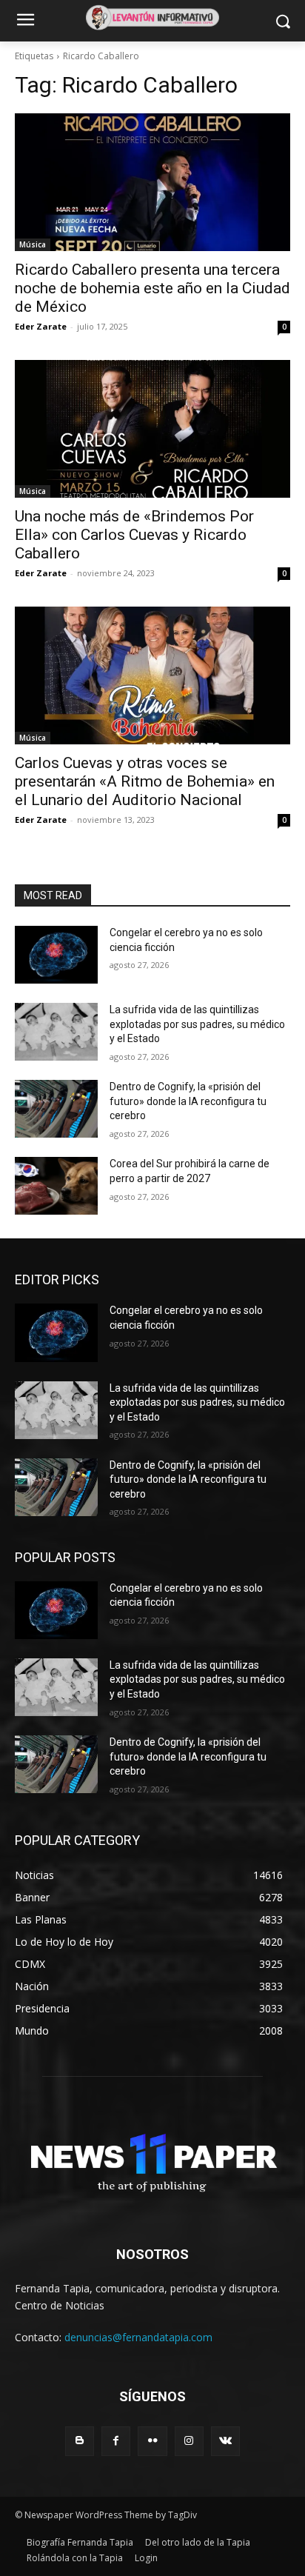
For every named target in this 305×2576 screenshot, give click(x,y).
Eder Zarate (41, 326)
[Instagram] (189, 2441)
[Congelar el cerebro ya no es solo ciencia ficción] (56, 955)
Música (33, 244)
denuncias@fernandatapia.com (138, 2337)
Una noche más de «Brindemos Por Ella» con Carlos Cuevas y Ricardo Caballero (134, 535)
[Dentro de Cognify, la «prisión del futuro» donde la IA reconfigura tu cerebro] (56, 1109)
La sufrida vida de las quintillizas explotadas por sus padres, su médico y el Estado (197, 1024)
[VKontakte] (225, 2441)
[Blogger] (80, 2441)
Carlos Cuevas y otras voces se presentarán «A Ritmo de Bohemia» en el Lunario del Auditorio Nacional (145, 781)
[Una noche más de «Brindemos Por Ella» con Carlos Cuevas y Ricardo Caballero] (152, 429)
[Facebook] (116, 2441)
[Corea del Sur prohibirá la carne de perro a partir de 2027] (56, 1186)
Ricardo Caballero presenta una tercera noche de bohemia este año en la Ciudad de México (152, 288)
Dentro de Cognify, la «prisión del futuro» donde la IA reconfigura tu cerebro (188, 1101)
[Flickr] (152, 2441)
